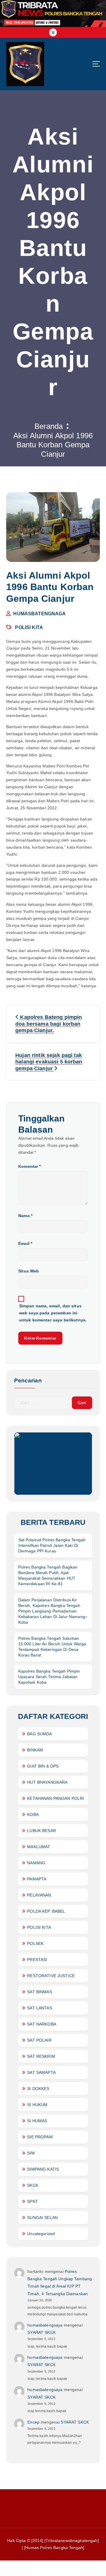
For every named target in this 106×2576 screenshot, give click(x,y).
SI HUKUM (37, 2105)
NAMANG (36, 1863)
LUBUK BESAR (42, 1831)
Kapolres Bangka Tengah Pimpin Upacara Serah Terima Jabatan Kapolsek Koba (49, 1677)
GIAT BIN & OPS (43, 1766)
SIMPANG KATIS (43, 2169)
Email (25, 1243)
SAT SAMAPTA (41, 2072)
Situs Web (29, 1271)
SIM (31, 2153)
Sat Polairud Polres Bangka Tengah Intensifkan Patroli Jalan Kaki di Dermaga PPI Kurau (52, 1545)
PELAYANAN (39, 1895)
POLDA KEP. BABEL (46, 1911)
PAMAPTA (37, 1879)
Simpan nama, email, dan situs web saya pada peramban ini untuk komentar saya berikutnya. (53, 1313)
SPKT (33, 2201)
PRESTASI (37, 1960)
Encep (33, 2422)
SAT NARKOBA (42, 2024)
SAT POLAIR (39, 2040)
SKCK (33, 2185)
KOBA (33, 1814)
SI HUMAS (37, 2121)
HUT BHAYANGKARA (47, 1782)
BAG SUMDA (39, 1734)
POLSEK (35, 1943)
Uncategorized (41, 2234)
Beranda (49, 426)
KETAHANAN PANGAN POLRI (56, 1798)
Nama (25, 1216)
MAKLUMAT (39, 1847)
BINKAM (35, 1750)
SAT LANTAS (39, 2008)
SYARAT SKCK (42, 2332)
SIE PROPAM (40, 2137)
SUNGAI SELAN (42, 2218)
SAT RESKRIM (41, 2056)
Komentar (29, 1166)
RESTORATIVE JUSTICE (51, 1976)
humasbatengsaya (45, 2325)
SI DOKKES (38, 2089)
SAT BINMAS (39, 1992)
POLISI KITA (29, 627)
